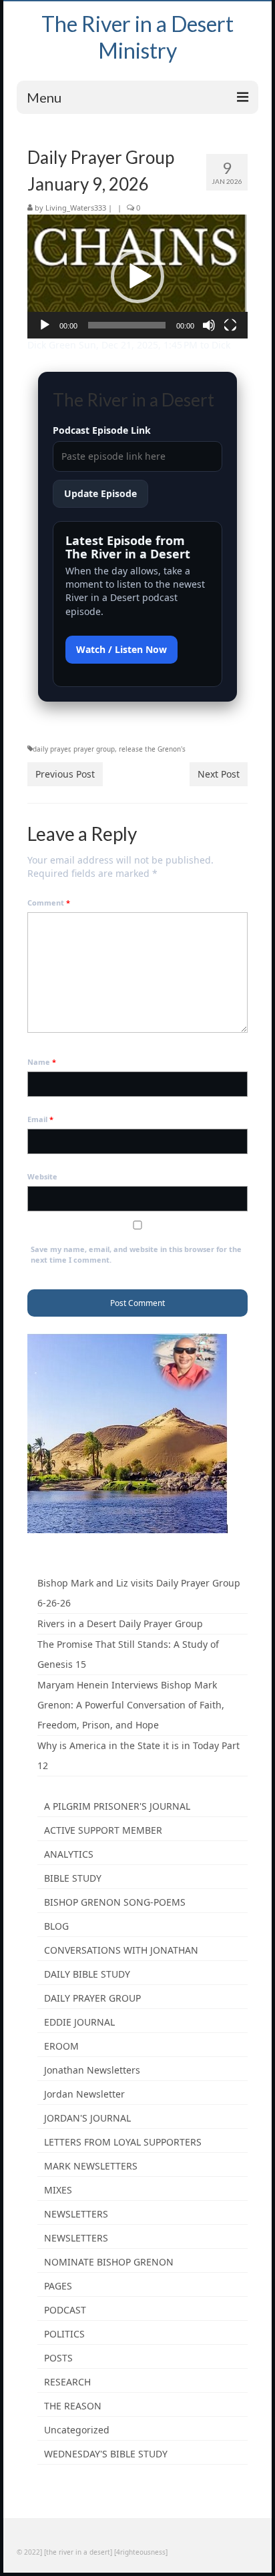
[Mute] (209, 325)
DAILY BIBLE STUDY (87, 1974)
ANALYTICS (69, 1854)
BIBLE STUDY (73, 1878)
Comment (49, 903)
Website (42, 1176)
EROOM (61, 2046)
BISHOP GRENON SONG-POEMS (115, 1902)
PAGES (58, 2286)
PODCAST (65, 2310)
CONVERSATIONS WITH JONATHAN (121, 1950)
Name (42, 1062)
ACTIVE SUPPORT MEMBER (103, 1830)
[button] (137, 277)
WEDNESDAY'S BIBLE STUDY (106, 2454)
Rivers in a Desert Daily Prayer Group (120, 1623)
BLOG (56, 1926)
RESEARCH (67, 2382)
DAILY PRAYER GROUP (92, 1998)
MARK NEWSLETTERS (91, 2166)
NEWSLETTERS (76, 2214)
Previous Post (65, 774)
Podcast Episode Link (102, 430)
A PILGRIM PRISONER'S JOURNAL (117, 1806)
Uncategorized (77, 2430)
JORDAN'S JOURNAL (87, 2118)
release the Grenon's (152, 749)
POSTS (58, 2358)
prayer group (94, 749)
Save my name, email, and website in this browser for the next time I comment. (136, 1254)
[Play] (45, 325)
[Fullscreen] (230, 325)
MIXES (58, 2190)
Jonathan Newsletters (92, 2070)
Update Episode (100, 493)
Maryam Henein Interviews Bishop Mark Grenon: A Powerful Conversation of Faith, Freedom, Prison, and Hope (131, 1705)
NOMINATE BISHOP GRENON (109, 2262)
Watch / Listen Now (121, 649)
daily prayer (51, 749)
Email (40, 1119)
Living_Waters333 (76, 208)
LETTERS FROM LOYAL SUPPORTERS (123, 2142)
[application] (137, 277)
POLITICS (64, 2334)
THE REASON (73, 2406)
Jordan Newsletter (84, 2094)
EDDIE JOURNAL (79, 2022)
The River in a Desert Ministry (137, 37)
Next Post (219, 774)
